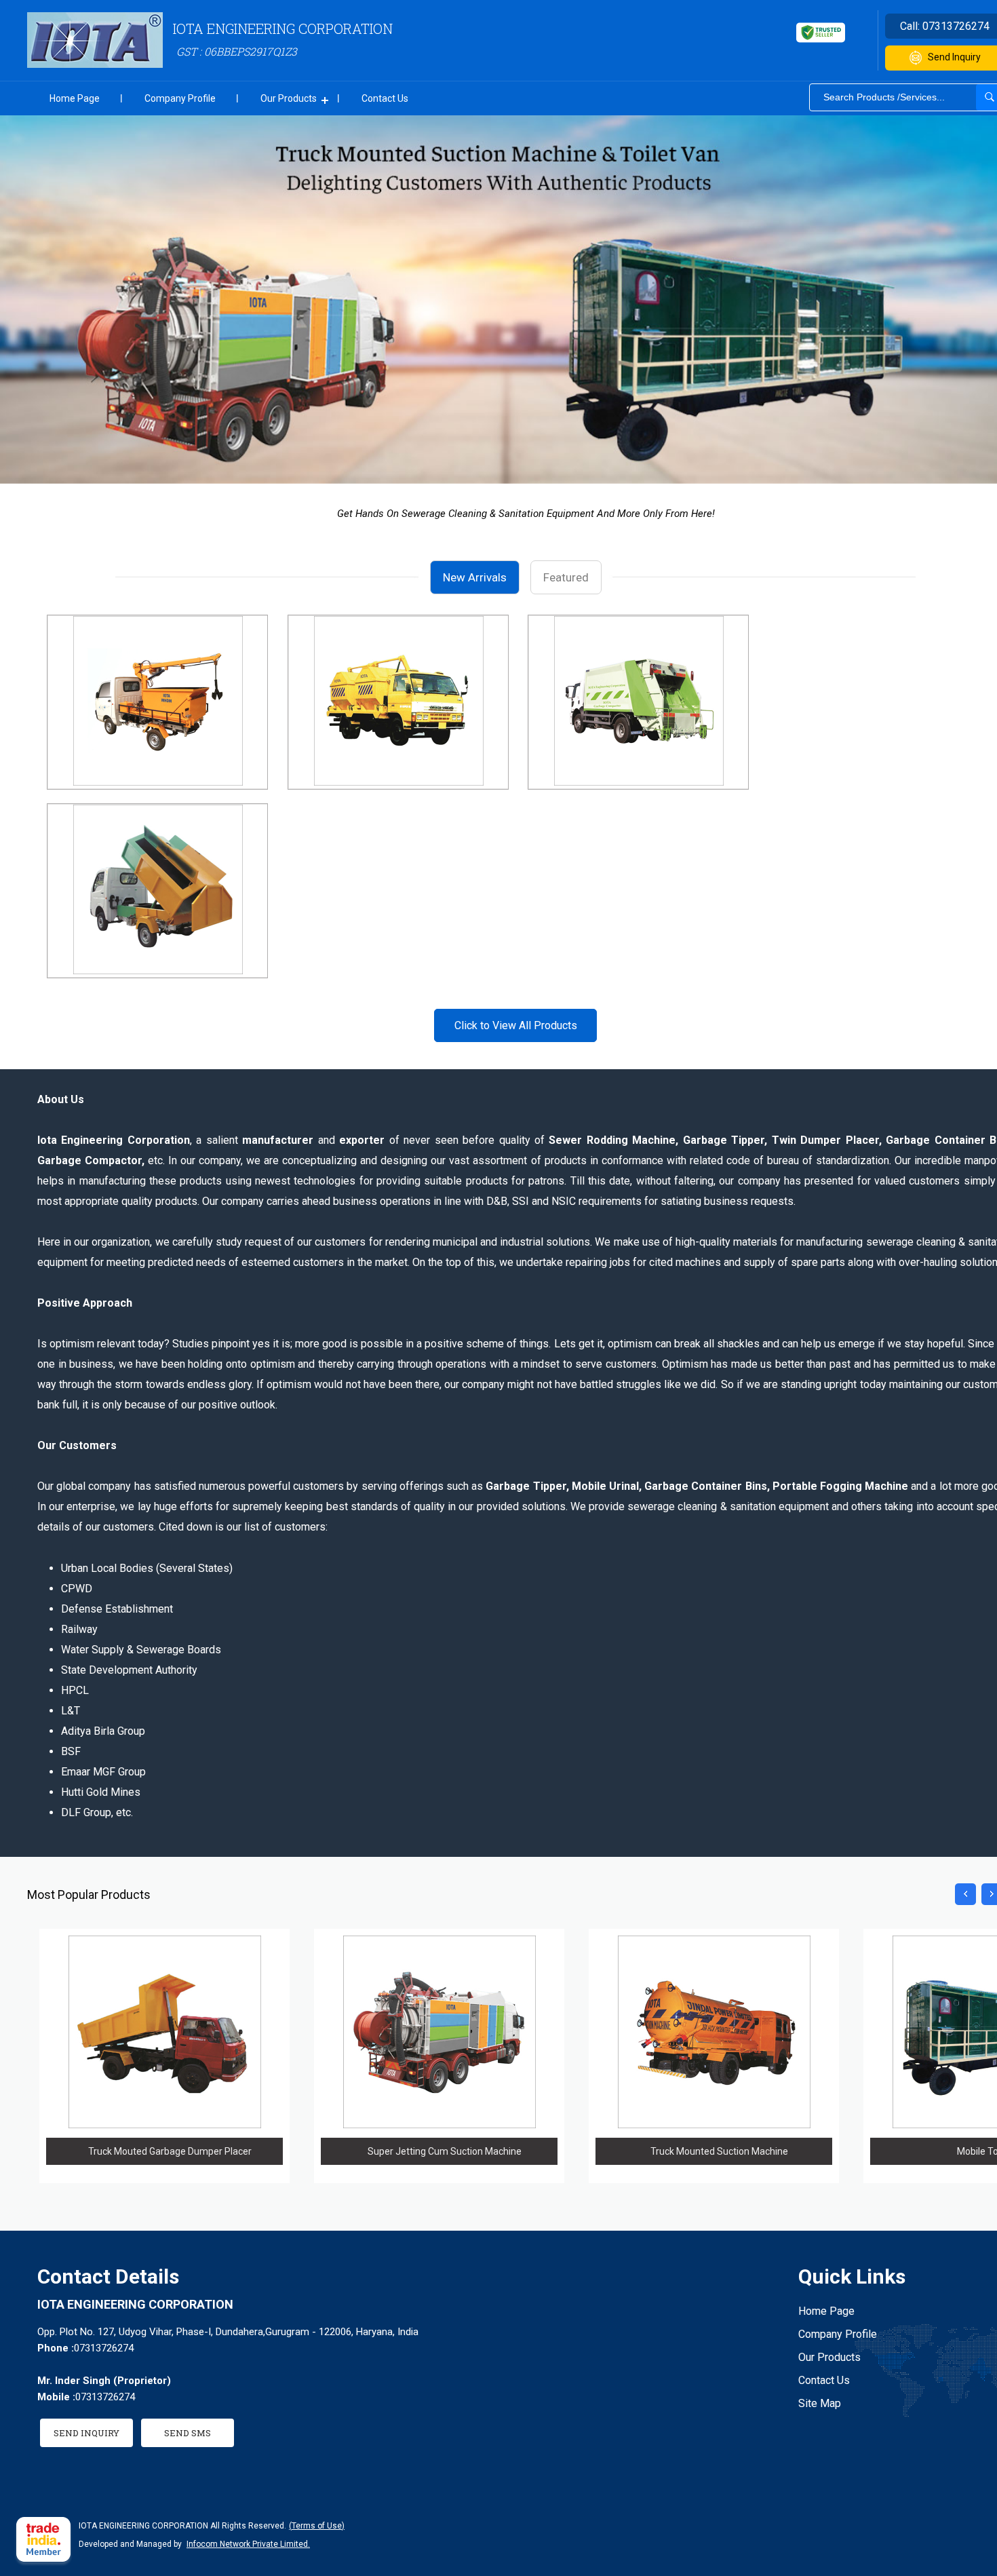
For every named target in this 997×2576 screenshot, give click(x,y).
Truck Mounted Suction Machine (719, 2151)
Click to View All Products (516, 1025)
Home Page (75, 98)
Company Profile (180, 98)
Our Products (289, 98)
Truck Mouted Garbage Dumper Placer (170, 2151)
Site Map (820, 2403)
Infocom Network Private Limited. (248, 2544)
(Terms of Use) (317, 2526)
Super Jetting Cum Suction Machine (445, 2151)
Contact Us (385, 98)
